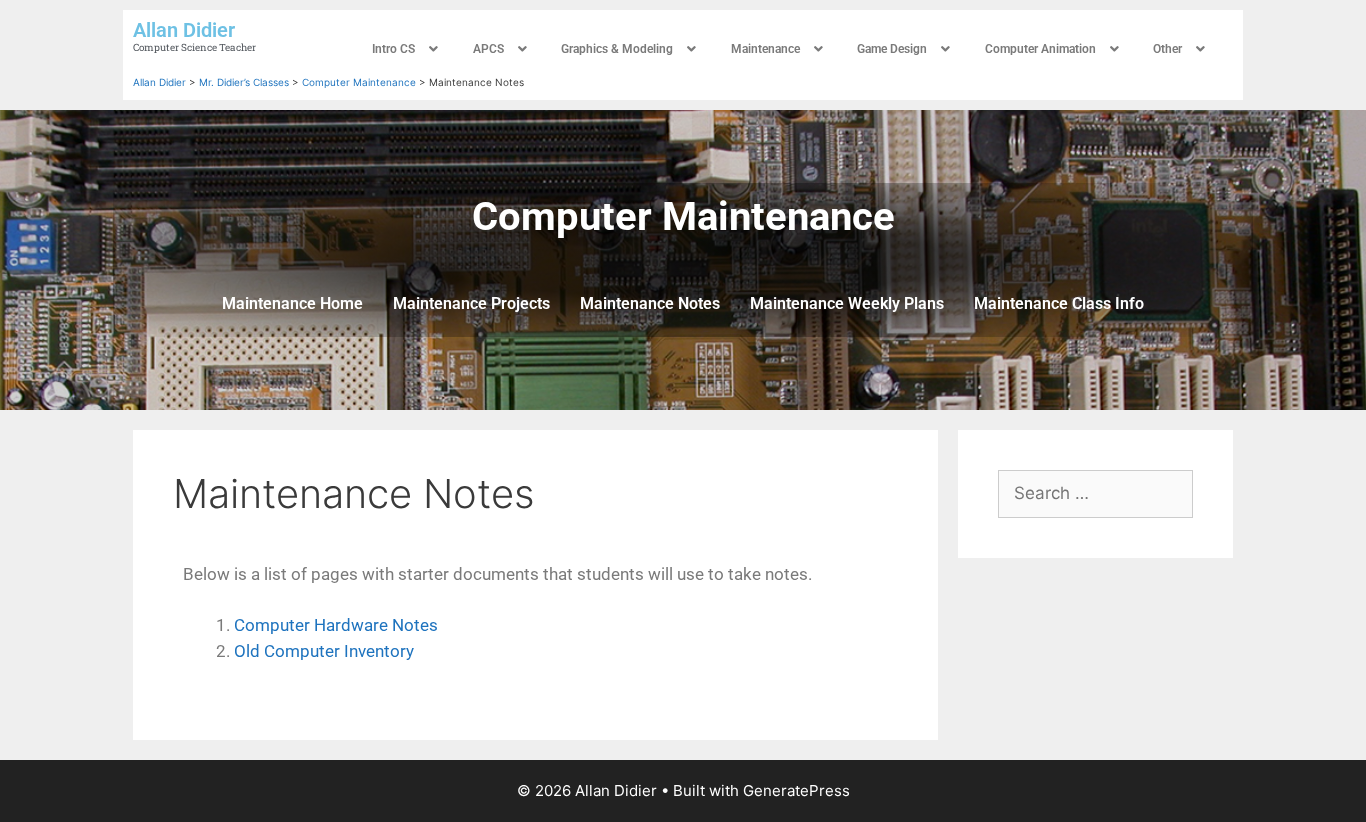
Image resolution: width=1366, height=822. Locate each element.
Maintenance (765, 49)
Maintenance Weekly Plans (847, 303)
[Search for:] (1095, 493)
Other (1167, 49)
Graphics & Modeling (617, 49)
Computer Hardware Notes (336, 625)
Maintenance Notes (650, 303)
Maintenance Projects (471, 303)
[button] (407, 49)
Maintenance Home (292, 303)
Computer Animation (1040, 49)
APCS (488, 49)
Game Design (892, 49)
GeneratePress (796, 790)
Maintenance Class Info (1059, 303)
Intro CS (393, 49)
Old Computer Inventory (324, 651)
